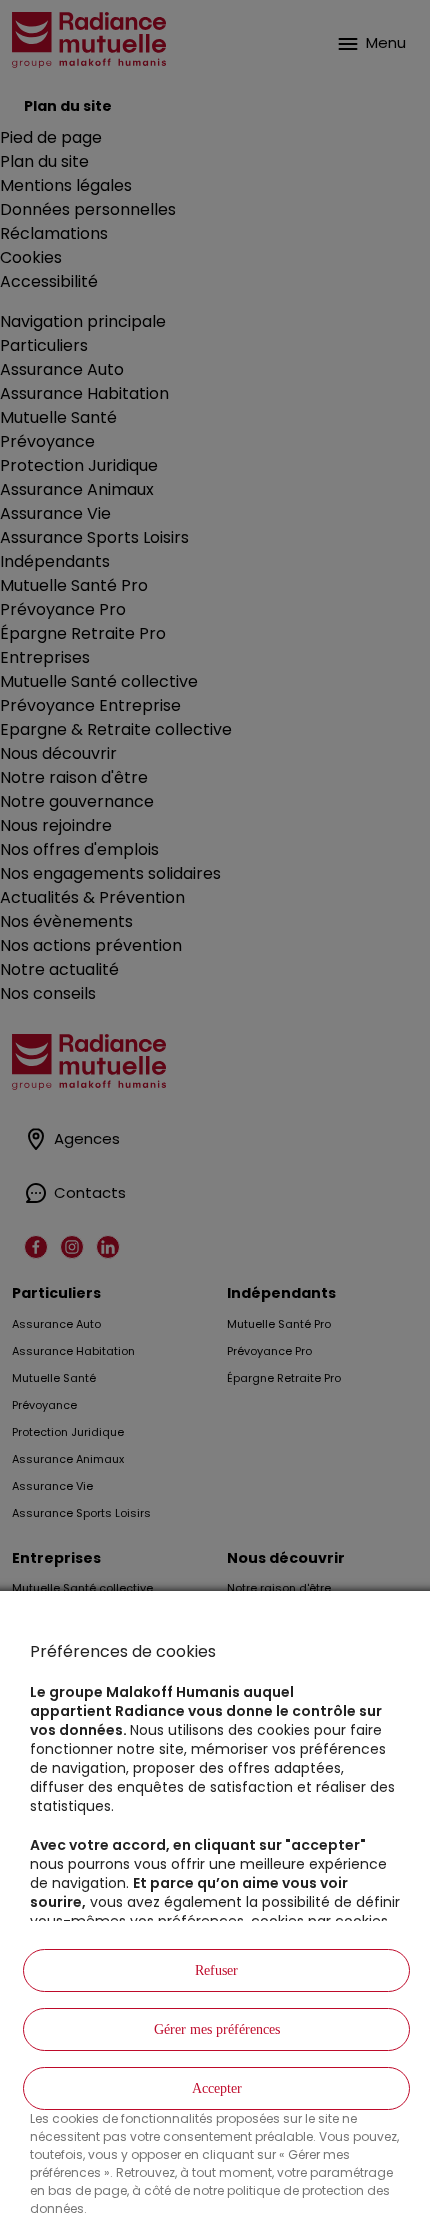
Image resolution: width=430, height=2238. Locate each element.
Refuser (216, 1970)
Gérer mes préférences (217, 2029)
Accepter (217, 2088)
